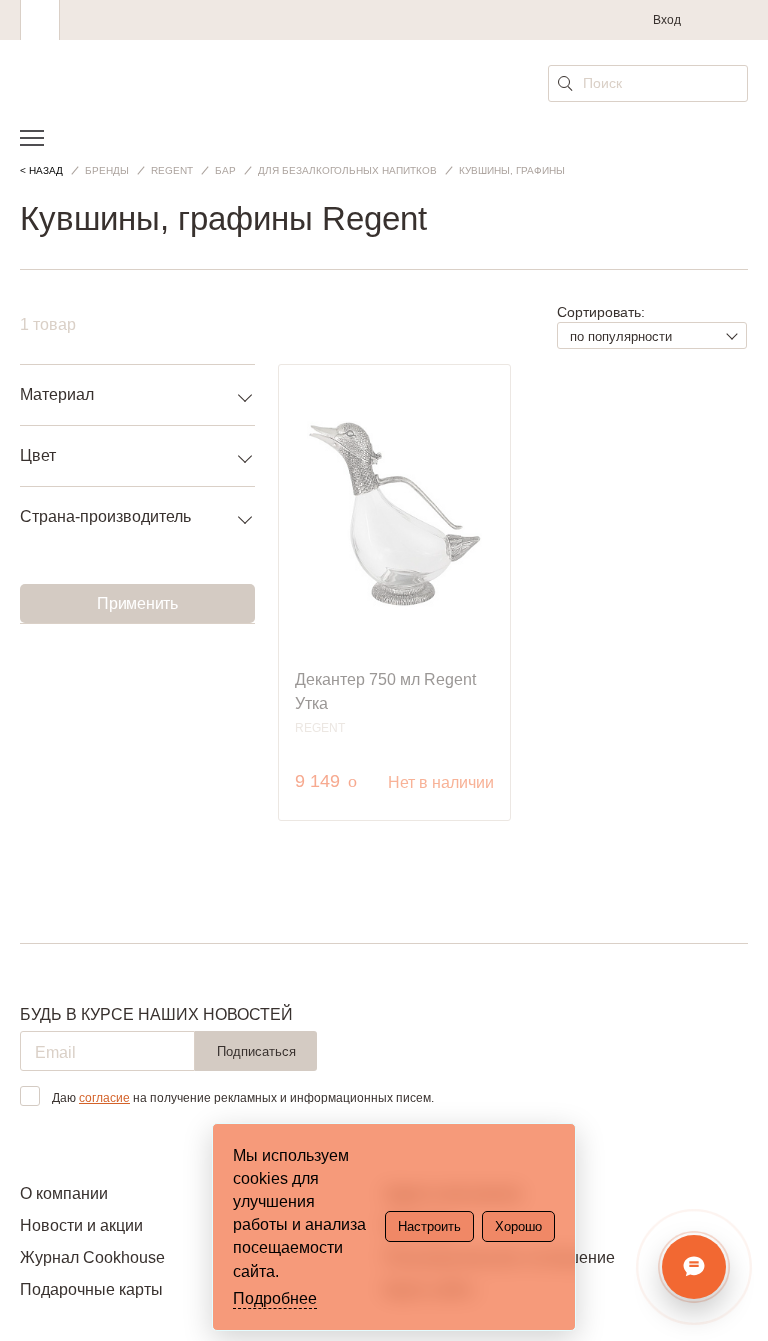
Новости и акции (81, 1225)
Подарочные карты (91, 1289)
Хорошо (518, 1226)
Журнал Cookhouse (92, 1257)
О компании (64, 1193)
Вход (667, 20)
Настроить (429, 1226)
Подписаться (256, 1051)
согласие (104, 1098)
